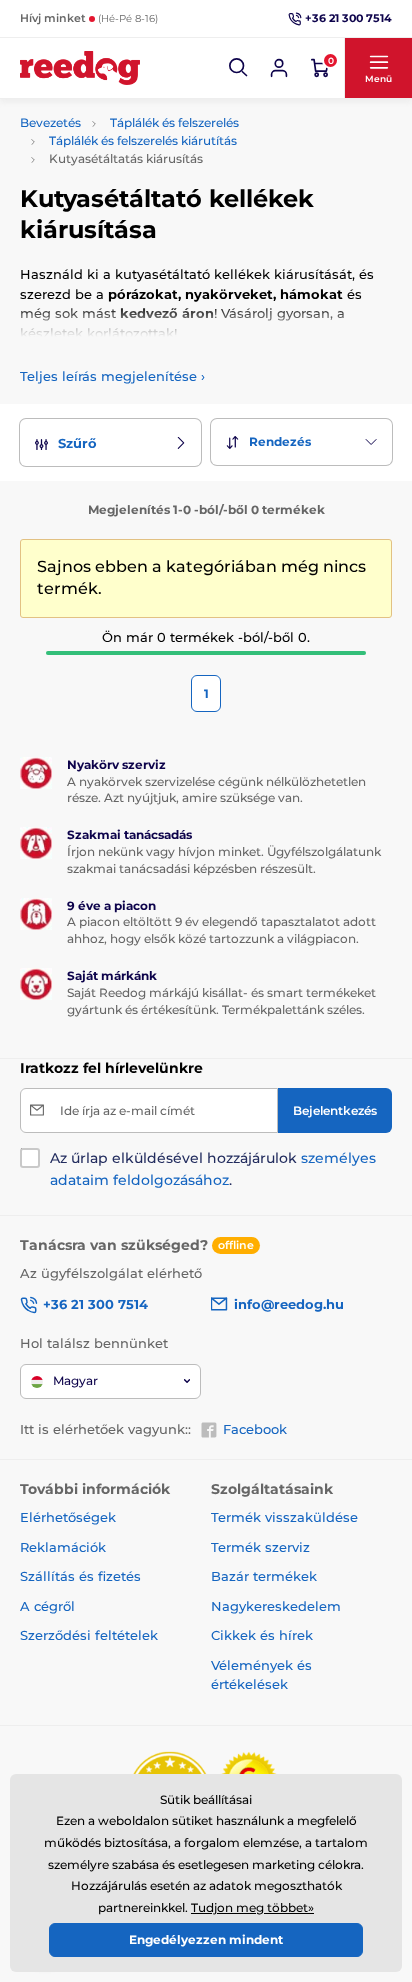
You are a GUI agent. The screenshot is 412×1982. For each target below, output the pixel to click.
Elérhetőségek (68, 1517)
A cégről (47, 1606)
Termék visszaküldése (284, 1517)
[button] (239, 68)
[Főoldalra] (80, 68)
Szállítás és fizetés (80, 1576)
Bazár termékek (264, 1576)
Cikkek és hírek (262, 1635)
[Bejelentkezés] (279, 68)
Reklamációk (63, 1547)
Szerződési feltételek (89, 1635)
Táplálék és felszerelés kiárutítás (143, 140)
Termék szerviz (260, 1547)
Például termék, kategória (153, 122)
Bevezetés (50, 122)
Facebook (255, 1429)
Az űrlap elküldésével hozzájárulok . (213, 1169)
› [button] (112, 376)
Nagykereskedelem (276, 1606)
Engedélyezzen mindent (206, 1939)
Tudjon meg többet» (252, 1907)
